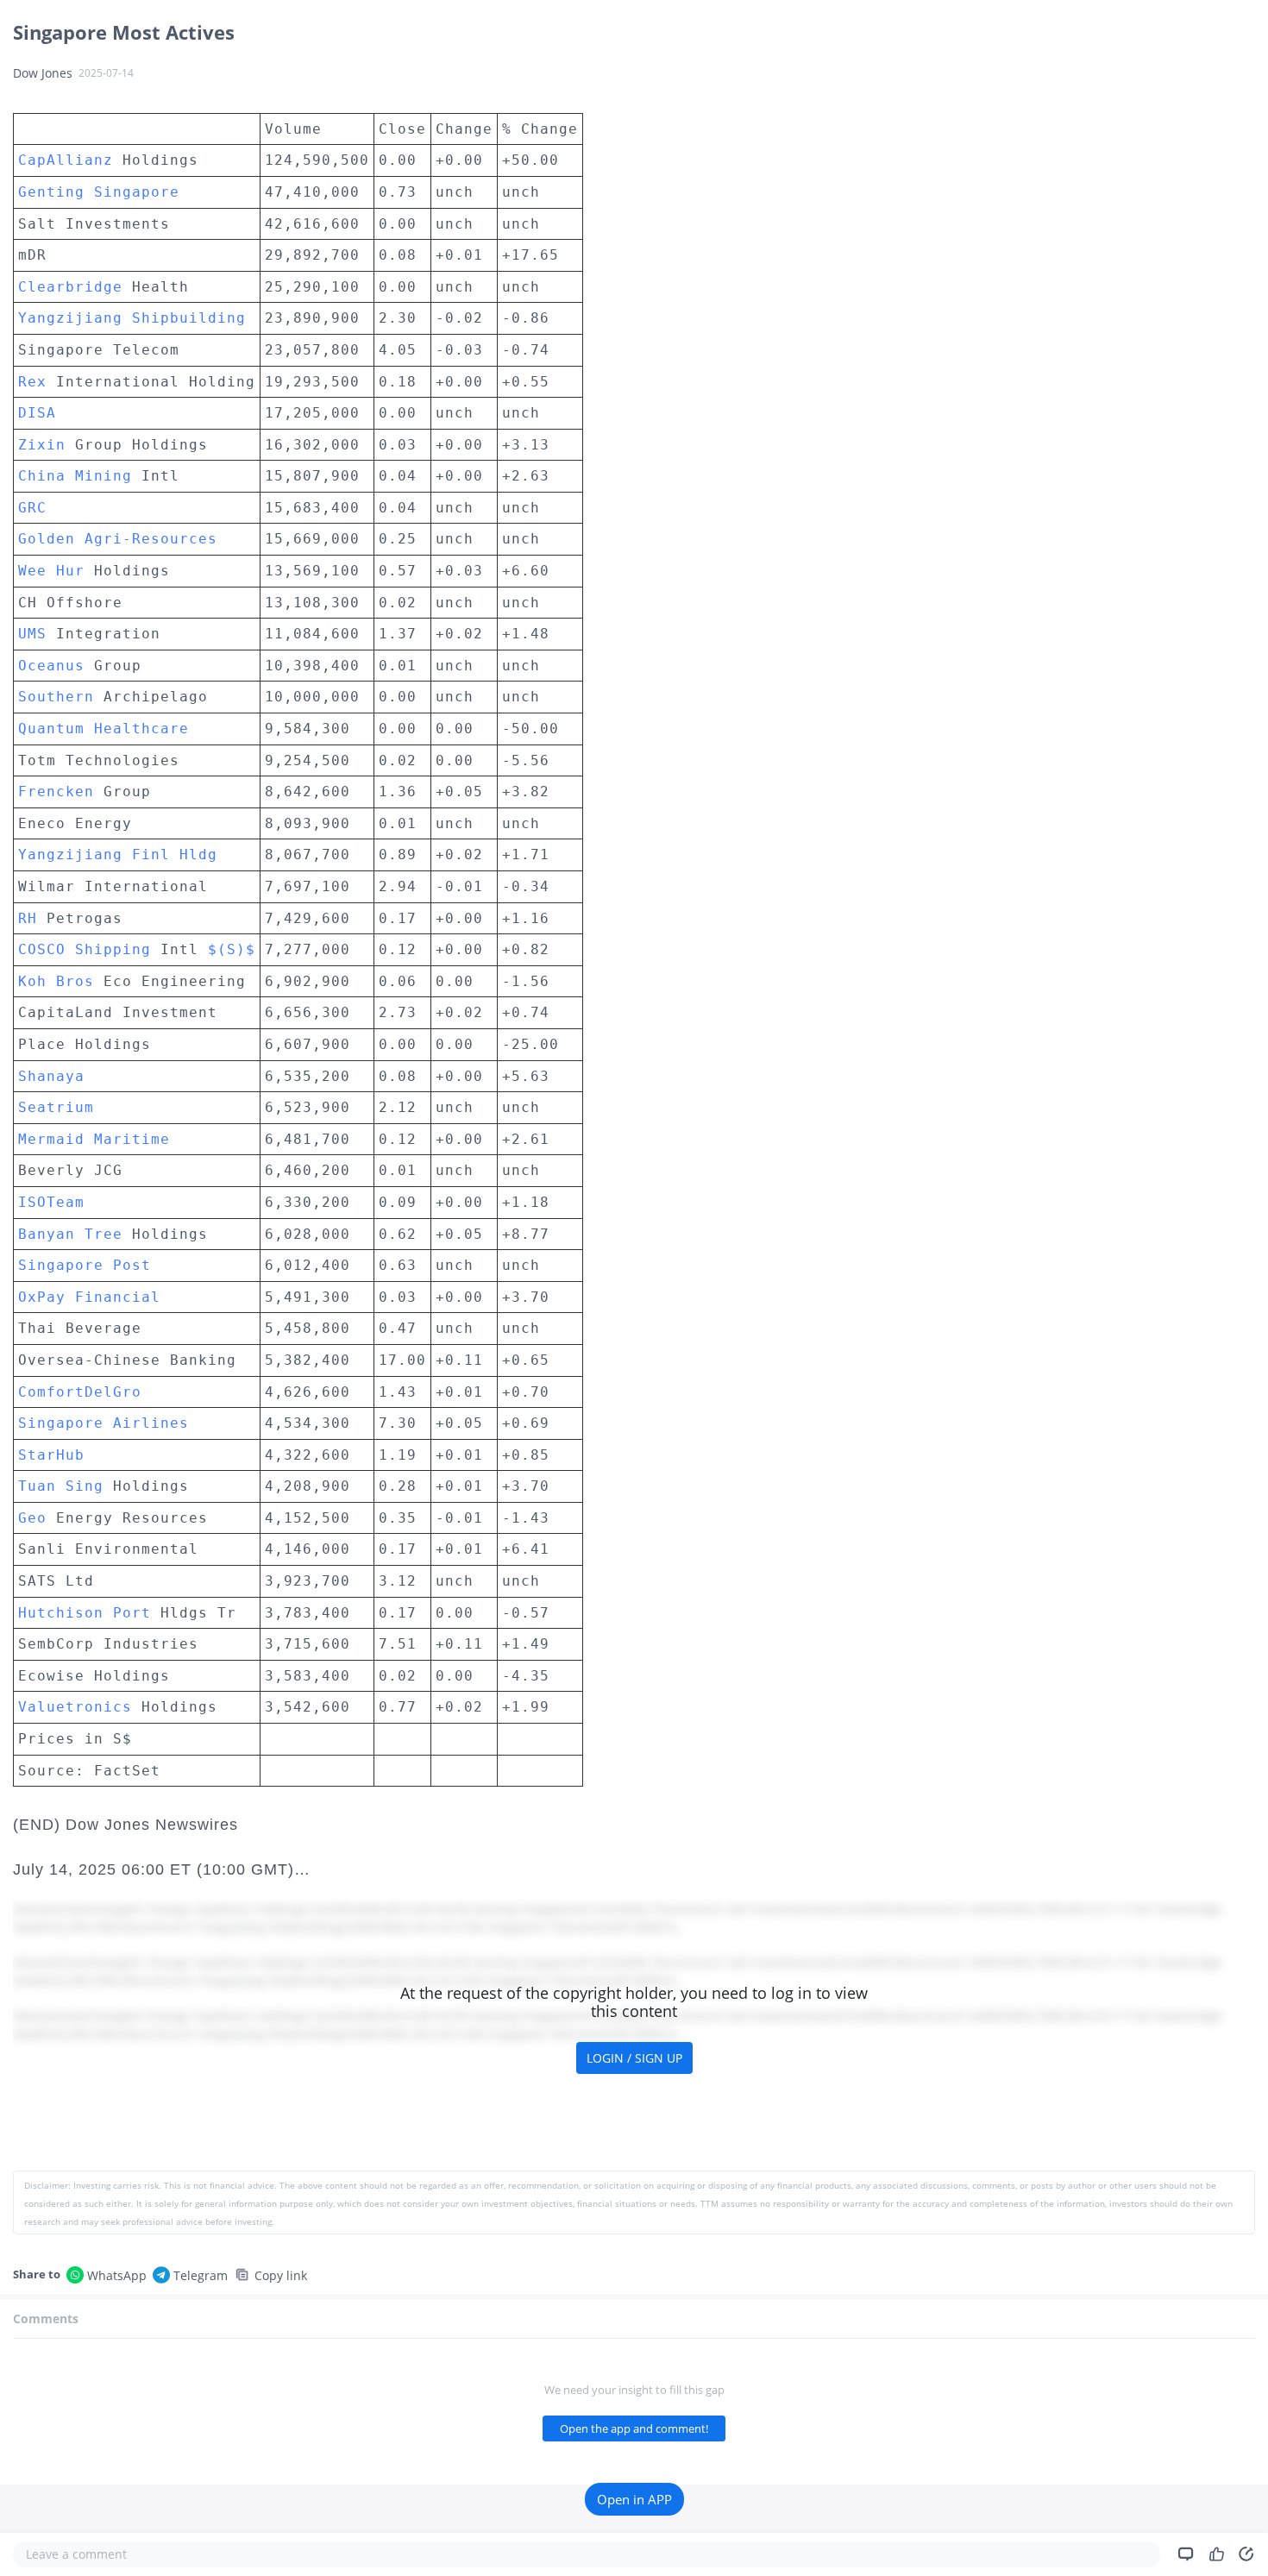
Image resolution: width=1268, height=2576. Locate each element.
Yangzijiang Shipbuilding (132, 318)
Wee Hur (51, 571)
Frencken (56, 792)
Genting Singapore (99, 192)
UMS (32, 634)
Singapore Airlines (104, 1423)
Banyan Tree (70, 1234)
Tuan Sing (61, 1486)
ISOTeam (51, 1202)
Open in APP (634, 2499)
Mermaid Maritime (94, 1139)
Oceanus (51, 666)
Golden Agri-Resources (118, 539)
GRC (32, 508)
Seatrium (56, 1107)
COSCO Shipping (85, 949)
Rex (32, 382)
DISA (37, 413)
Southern (56, 697)
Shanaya (51, 1076)
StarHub (51, 1455)
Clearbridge (70, 287)
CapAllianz (66, 160)
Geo (32, 1518)
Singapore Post (85, 1265)
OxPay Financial (89, 1297)
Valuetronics (75, 1707)
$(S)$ (232, 949)
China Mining (75, 476)
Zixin (42, 445)
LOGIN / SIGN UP (634, 2058)
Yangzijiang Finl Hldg (118, 854)
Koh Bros (56, 981)
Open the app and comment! (634, 2428)
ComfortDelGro (80, 1392)
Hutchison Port (85, 1613)
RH (28, 918)
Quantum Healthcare (104, 729)
